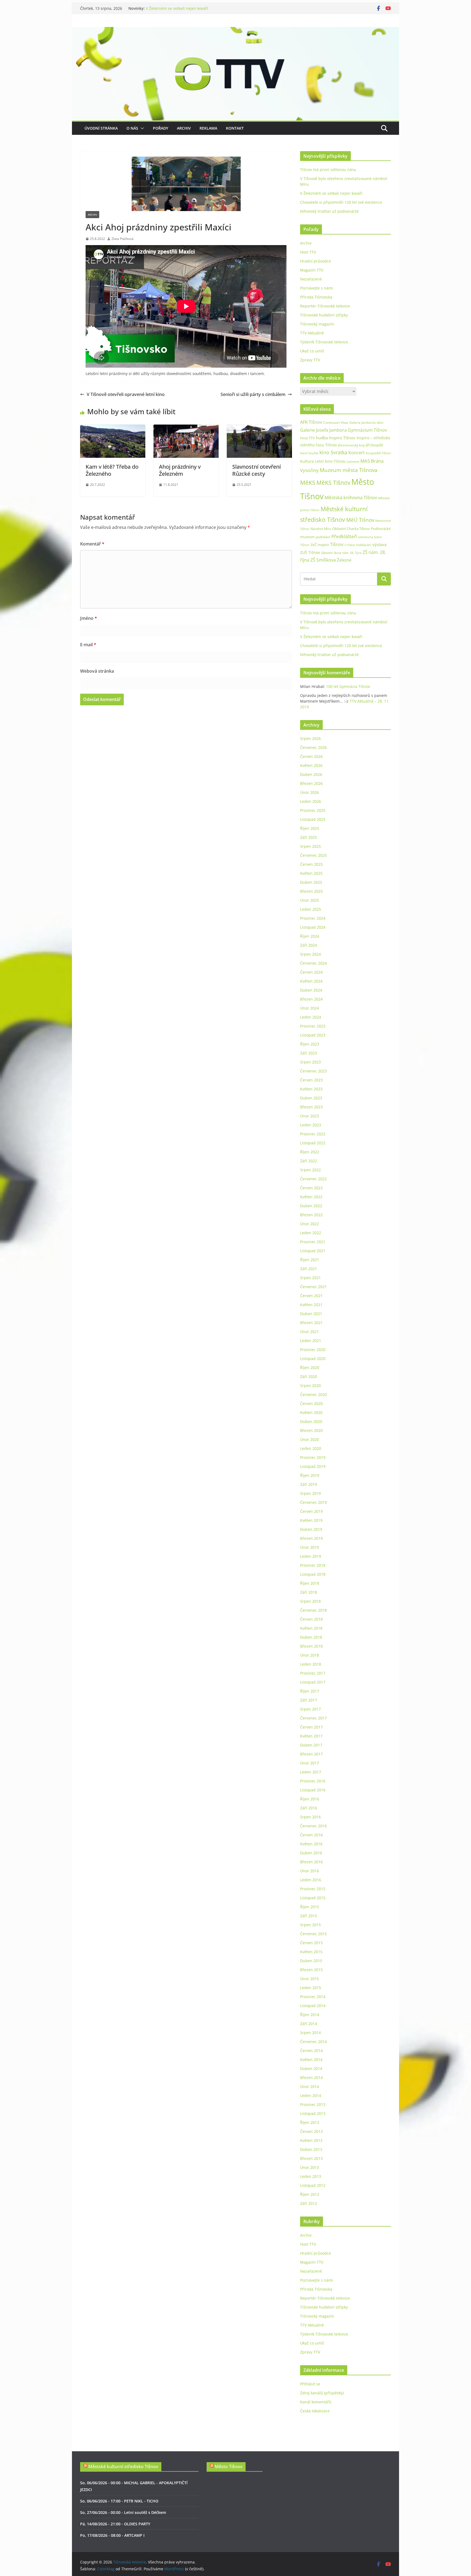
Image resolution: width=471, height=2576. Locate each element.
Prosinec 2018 (313, 1565)
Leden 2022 (311, 1233)
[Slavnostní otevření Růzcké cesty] (259, 428)
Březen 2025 (311, 891)
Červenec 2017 (313, 1718)
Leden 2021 (311, 1341)
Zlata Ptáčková (123, 239)
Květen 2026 (311, 765)
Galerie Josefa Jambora (323, 430)
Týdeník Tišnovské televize (324, 342)
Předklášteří (344, 536)
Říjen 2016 (310, 1799)
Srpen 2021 (310, 1278)
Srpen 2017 (310, 1709)
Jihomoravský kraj (351, 445)
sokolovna (366, 537)
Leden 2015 (311, 1988)
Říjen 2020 (310, 1368)
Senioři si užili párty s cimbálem (253, 394)
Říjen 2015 (310, 1907)
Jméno (89, 618)
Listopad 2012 (313, 2185)
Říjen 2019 (310, 1475)
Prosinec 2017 (313, 1673)
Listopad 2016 (313, 1790)
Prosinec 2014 (313, 1997)
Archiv (184, 128)
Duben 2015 (311, 1961)
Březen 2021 (311, 1323)
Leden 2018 (311, 1664)
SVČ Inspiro (320, 545)
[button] (141, 128)
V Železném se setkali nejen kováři (177, 8)
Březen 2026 (311, 783)
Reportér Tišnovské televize (325, 306)
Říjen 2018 (310, 1583)
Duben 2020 (311, 1421)
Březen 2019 (311, 1538)
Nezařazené (311, 279)
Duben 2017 (311, 1745)
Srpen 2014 (310, 2033)
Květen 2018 (311, 1628)
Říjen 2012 (310, 2194)
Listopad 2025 (313, 819)
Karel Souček (309, 453)
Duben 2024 (311, 990)
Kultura (307, 461)
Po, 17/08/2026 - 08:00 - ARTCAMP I (112, 2535)
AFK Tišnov (311, 422)
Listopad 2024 (313, 927)
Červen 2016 (311, 1835)
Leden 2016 (311, 1880)
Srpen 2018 (310, 1601)
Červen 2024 (311, 972)
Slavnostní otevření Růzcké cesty (256, 470)
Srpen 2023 (310, 1062)
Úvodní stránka (101, 128)
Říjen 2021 (310, 1260)
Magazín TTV (312, 270)
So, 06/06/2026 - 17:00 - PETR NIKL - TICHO (119, 2501)
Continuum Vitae (336, 423)
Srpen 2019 (310, 1493)
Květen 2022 (311, 1197)
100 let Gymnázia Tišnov (348, 686)
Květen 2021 (311, 1305)
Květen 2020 (311, 1412)
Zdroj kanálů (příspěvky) (322, 2393)
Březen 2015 (311, 1970)
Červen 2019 (311, 1511)
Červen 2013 (311, 2131)
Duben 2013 (311, 2149)
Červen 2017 (311, 1727)
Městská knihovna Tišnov (351, 497)
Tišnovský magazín (317, 324)
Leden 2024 (311, 1017)
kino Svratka (333, 452)
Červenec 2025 (313, 855)
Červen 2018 (311, 1619)
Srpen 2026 (310, 738)
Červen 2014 (311, 2051)
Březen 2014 (311, 2077)
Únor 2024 (310, 1008)
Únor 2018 (310, 1655)
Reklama (208, 128)
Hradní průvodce (315, 261)
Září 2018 (309, 1592)
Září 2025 (309, 837)
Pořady (161, 128)
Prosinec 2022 (313, 1134)
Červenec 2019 (313, 1502)
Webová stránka (97, 671)
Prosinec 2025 (313, 810)
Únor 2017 (310, 1763)
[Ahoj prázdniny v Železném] (186, 428)
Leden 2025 (311, 909)
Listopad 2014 (313, 2006)
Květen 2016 (311, 1844)
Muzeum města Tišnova (349, 470)
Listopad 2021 (313, 1251)
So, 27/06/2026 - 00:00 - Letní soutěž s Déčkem (123, 2512)
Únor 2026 (310, 792)
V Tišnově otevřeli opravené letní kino (126, 394)
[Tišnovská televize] (235, 31)
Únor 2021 (310, 1332)
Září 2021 (309, 1269)
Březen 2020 (311, 1430)
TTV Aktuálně (312, 333)
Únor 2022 (310, 1224)
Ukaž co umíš (312, 351)
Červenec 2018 (313, 1610)
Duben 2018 (311, 1637)
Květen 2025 (311, 873)
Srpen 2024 (310, 954)
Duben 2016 (311, 1853)
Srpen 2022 (310, 1170)
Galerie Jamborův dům (366, 422)
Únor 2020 (310, 1439)
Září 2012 (309, 2203)
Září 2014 (309, 2024)
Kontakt (235, 128)
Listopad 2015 (313, 1898)
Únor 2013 (310, 2167)
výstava (379, 545)
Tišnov (337, 544)
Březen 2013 (311, 2158)
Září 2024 (309, 945)
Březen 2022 (311, 1215)
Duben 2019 (311, 1529)
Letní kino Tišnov (330, 461)
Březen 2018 (311, 1646)
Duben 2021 (311, 1314)
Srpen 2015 (310, 1925)
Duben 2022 (311, 1206)
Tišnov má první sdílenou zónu (328, 170)
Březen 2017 (311, 1754)
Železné (344, 560)
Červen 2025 (311, 864)
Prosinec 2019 (313, 1457)
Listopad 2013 (313, 2113)
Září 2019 (309, 1484)
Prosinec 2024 (313, 918)
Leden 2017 (311, 1772)
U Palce (350, 545)
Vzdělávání (364, 545)
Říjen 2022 (310, 1152)
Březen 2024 (311, 999)
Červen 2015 (311, 1943)
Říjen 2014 (310, 2015)
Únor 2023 (310, 1116)
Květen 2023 (311, 1089)
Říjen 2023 (310, 1044)
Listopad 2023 (313, 1035)
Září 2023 (309, 1053)
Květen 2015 (311, 1952)
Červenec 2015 (313, 1934)
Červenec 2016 (313, 1826)
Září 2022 (309, 1161)
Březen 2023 (311, 1107)
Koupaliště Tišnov (378, 453)
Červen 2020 (311, 1403)
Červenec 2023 (313, 1071)
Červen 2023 (311, 1080)
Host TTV (308, 252)
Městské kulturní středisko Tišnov (123, 2467)
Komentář (92, 544)
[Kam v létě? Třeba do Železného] (113, 428)
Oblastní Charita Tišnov (351, 529)
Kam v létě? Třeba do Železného (112, 470)
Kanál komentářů (316, 2402)
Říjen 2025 (310, 828)
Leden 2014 (311, 2095)
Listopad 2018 (313, 1574)
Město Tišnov (229, 2467)
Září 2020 (309, 1377)
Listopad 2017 (313, 1682)
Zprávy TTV (310, 360)
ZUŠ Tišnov (310, 552)
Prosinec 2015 (313, 1889)
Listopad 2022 (313, 1143)
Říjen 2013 (310, 2122)
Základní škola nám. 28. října (341, 553)
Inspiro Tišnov (342, 438)
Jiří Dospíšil (374, 445)
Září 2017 (309, 1700)
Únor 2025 (310, 900)
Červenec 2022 (313, 1179)
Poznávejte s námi (317, 288)
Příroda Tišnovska (316, 297)
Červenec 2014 (313, 2042)
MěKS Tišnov (333, 483)
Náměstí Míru (321, 529)
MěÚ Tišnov (360, 520)
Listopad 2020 (313, 1359)
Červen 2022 (311, 1188)
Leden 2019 (311, 1556)
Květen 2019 (311, 1520)
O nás (132, 128)
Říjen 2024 (310, 936)
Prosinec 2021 (313, 1242)
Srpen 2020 (310, 1385)
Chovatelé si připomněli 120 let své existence (341, 202)
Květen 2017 (311, 1736)
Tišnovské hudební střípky (324, 315)
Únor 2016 (310, 1871)
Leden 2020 (311, 1448)
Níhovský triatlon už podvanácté (329, 211)
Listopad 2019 (313, 1466)
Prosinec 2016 (313, 1781)
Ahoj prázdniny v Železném (180, 470)
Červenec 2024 (313, 963)
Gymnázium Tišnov (367, 430)
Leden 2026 (311, 801)
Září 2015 (309, 1916)
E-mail (88, 645)
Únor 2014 (310, 2086)
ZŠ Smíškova (323, 560)
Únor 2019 (310, 1547)
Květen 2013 (311, 2140)
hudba (322, 438)
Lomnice (353, 461)
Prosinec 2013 (313, 2104)
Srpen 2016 (310, 1817)
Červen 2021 (311, 1296)
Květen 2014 (311, 2060)
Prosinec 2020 (313, 1350)
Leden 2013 (311, 2176)
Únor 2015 (310, 1979)
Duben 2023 (311, 1098)
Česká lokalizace (315, 2411)
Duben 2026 (311, 774)
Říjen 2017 (310, 1691)
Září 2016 (309, 1808)
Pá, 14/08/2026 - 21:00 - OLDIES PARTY (115, 2524)
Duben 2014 (311, 2069)
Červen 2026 (311, 756)
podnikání (323, 537)
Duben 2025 (311, 882)
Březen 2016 (311, 1862)
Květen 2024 (311, 981)
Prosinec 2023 (313, 1026)
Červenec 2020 (313, 1394)
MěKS (308, 483)
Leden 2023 (311, 1125)
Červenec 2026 (313, 747)
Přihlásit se (310, 2384)
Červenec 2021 (313, 1287)
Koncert (357, 453)
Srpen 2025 (310, 846)
